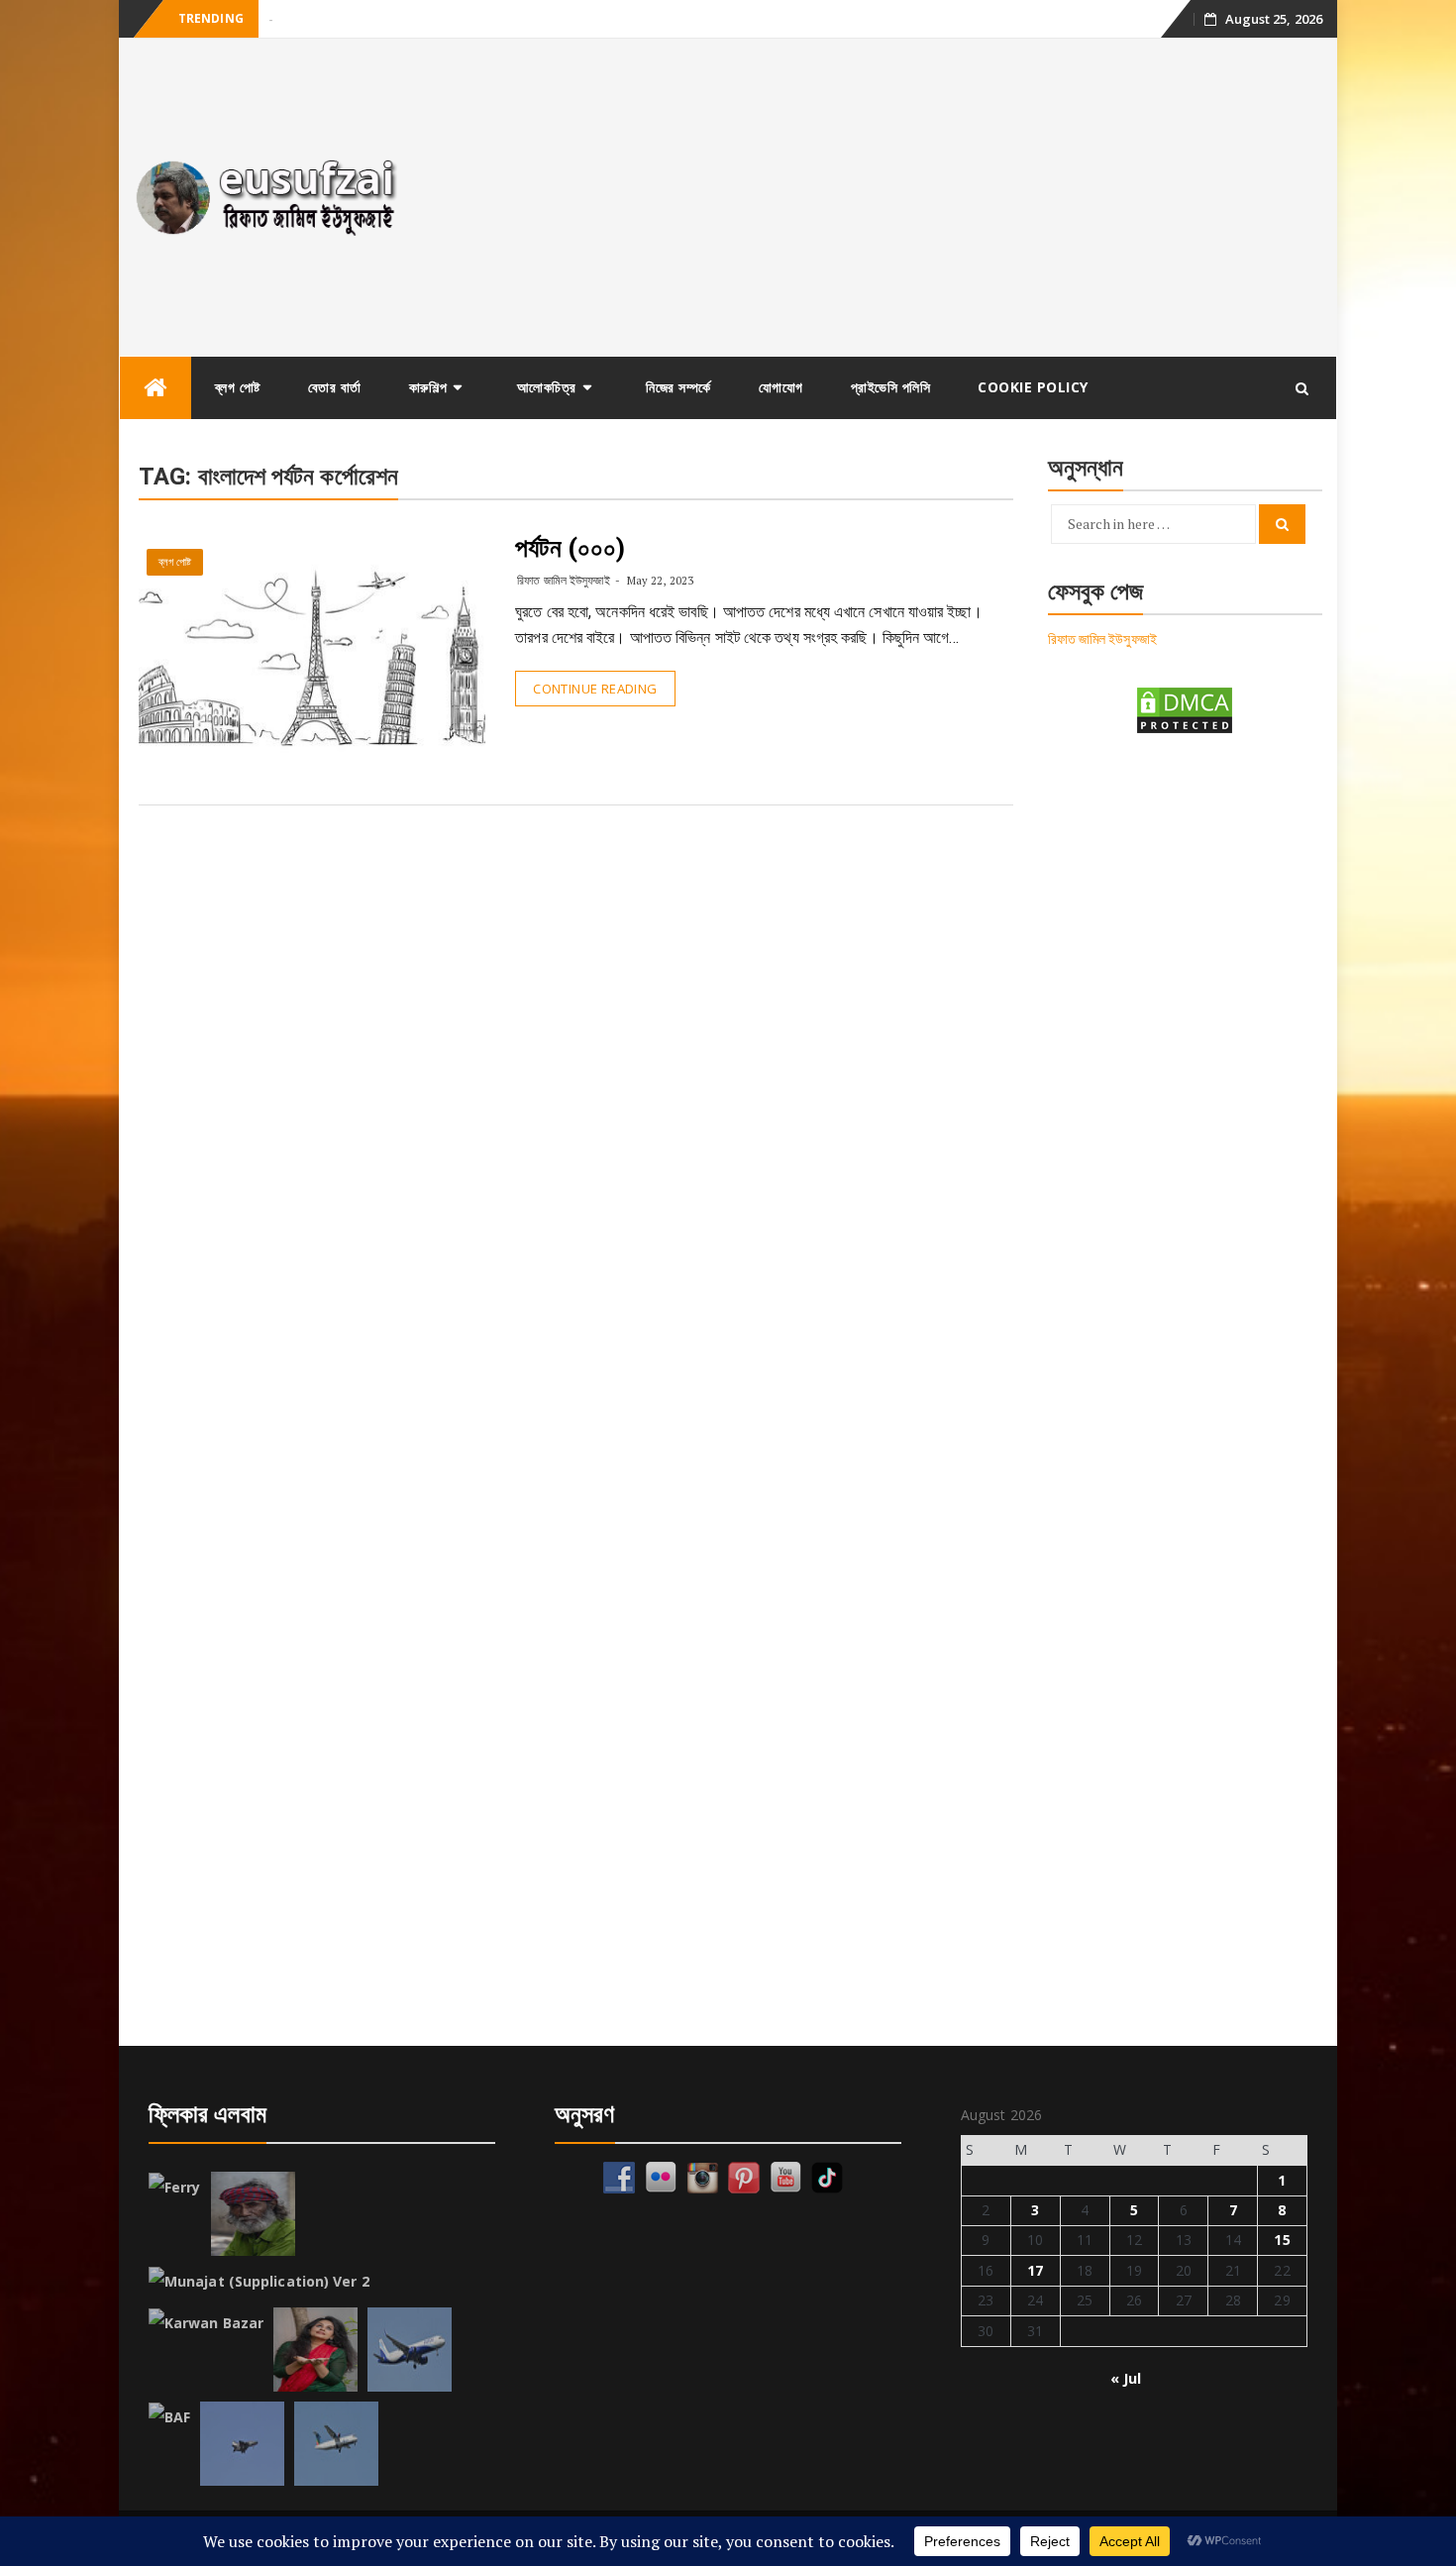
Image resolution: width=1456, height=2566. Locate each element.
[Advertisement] (880, 197)
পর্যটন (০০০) (570, 548)
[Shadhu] (253, 2214)
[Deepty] (315, 2350)
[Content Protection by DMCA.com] (1185, 709)
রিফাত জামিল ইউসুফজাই (563, 580)
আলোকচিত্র (547, 387)
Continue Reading (595, 689)
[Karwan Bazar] (206, 2323)
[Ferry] (175, 2188)
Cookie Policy (1033, 387)
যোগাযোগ (781, 387)
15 (1282, 2240)
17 (1035, 2270)
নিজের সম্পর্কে (678, 387)
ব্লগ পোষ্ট (238, 387)
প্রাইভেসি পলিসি (891, 387)
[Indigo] (410, 2350)
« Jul (1126, 2378)
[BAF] (169, 2417)
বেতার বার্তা (335, 387)
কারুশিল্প (428, 387)
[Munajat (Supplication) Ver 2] (259, 2282)
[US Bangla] (336, 2444)
